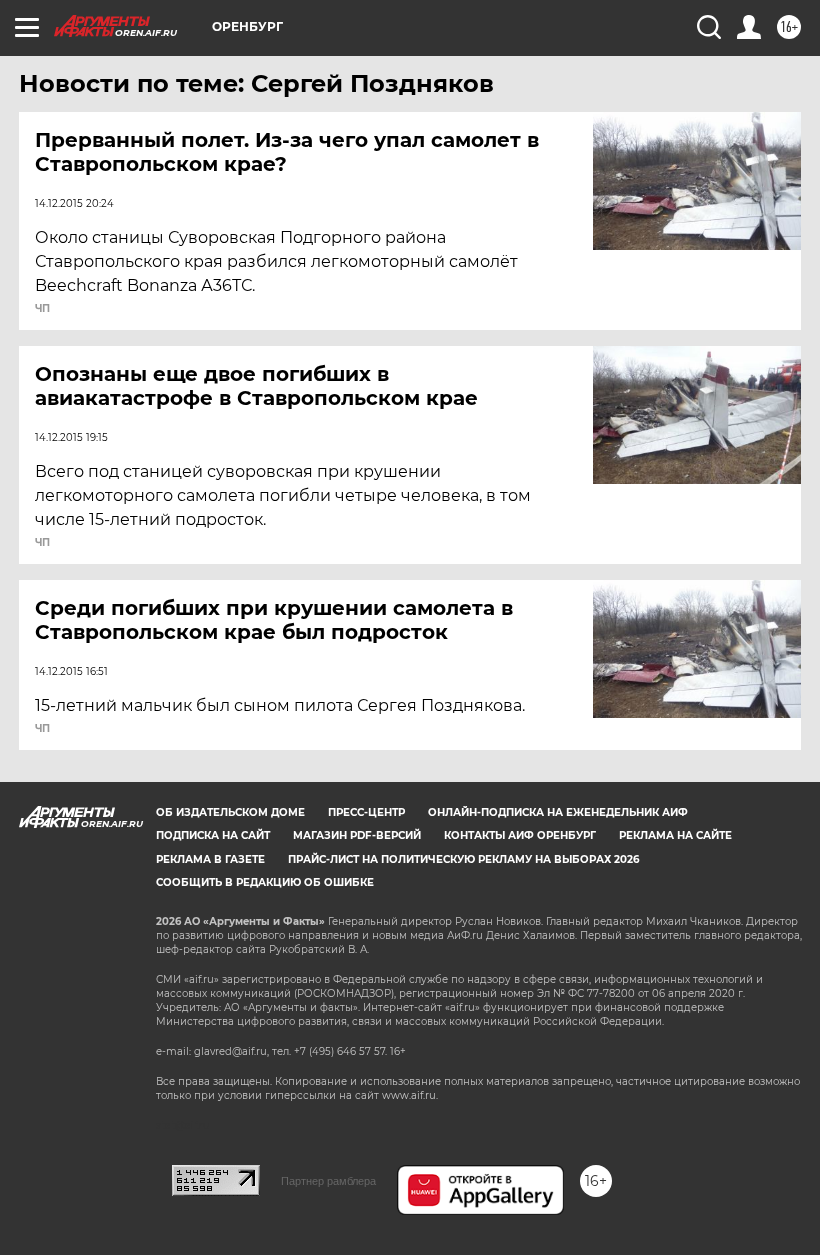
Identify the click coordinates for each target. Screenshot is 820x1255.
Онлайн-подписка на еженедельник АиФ (558, 812)
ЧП (42, 309)
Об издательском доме (230, 812)
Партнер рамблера (328, 1181)
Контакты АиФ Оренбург (520, 835)
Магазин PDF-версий (357, 835)
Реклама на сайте (675, 835)
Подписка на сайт (213, 835)
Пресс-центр (366, 812)
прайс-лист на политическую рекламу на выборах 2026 (463, 859)
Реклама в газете (210, 859)
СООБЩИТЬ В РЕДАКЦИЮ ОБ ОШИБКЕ (265, 882)
